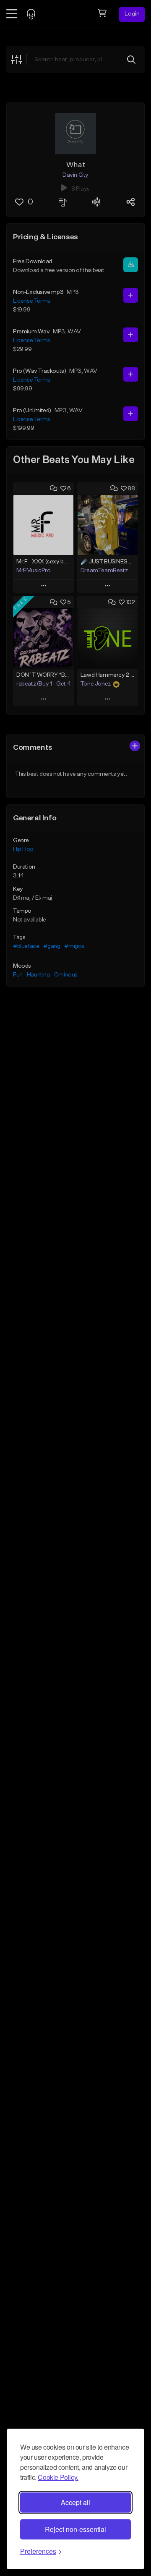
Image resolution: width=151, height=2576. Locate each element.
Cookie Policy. (58, 2477)
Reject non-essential (75, 2529)
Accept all (75, 2502)
